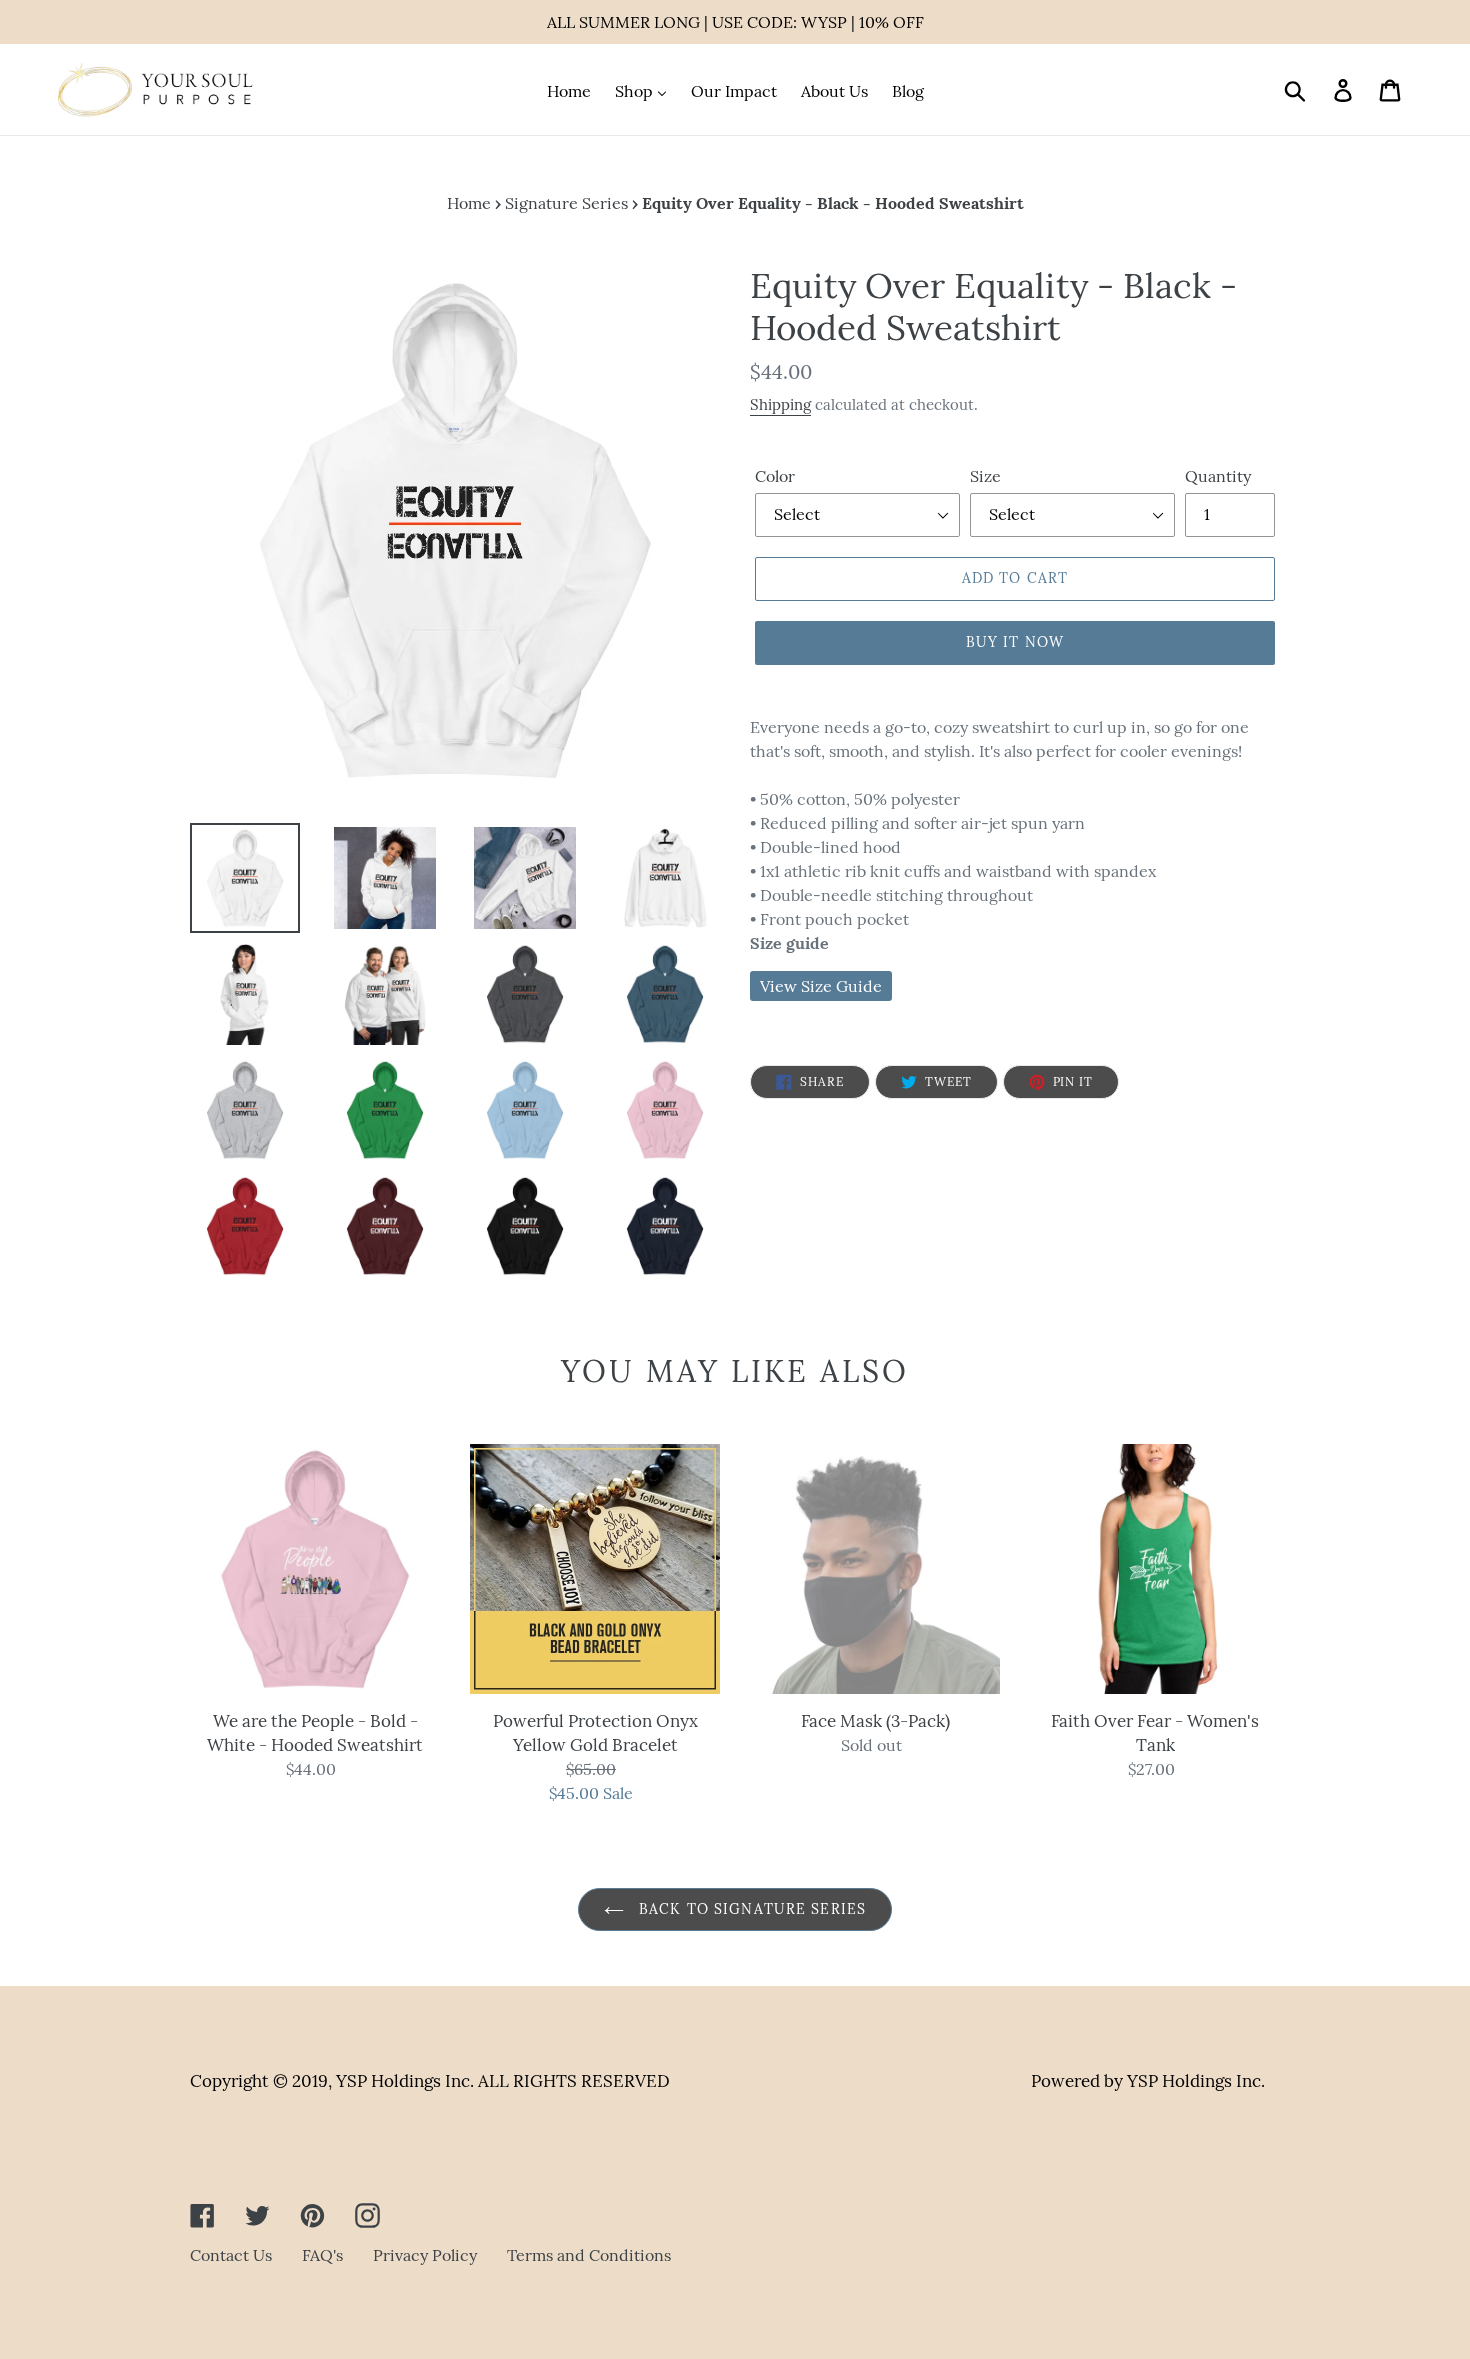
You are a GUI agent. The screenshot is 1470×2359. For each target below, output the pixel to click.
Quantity (1218, 476)
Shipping (780, 404)
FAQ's (322, 2255)
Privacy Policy (425, 2255)
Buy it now (1015, 642)
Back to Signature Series (750, 1909)
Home (469, 203)
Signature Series (566, 203)
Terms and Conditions (589, 2255)
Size (985, 476)
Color (775, 476)
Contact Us (231, 2255)
